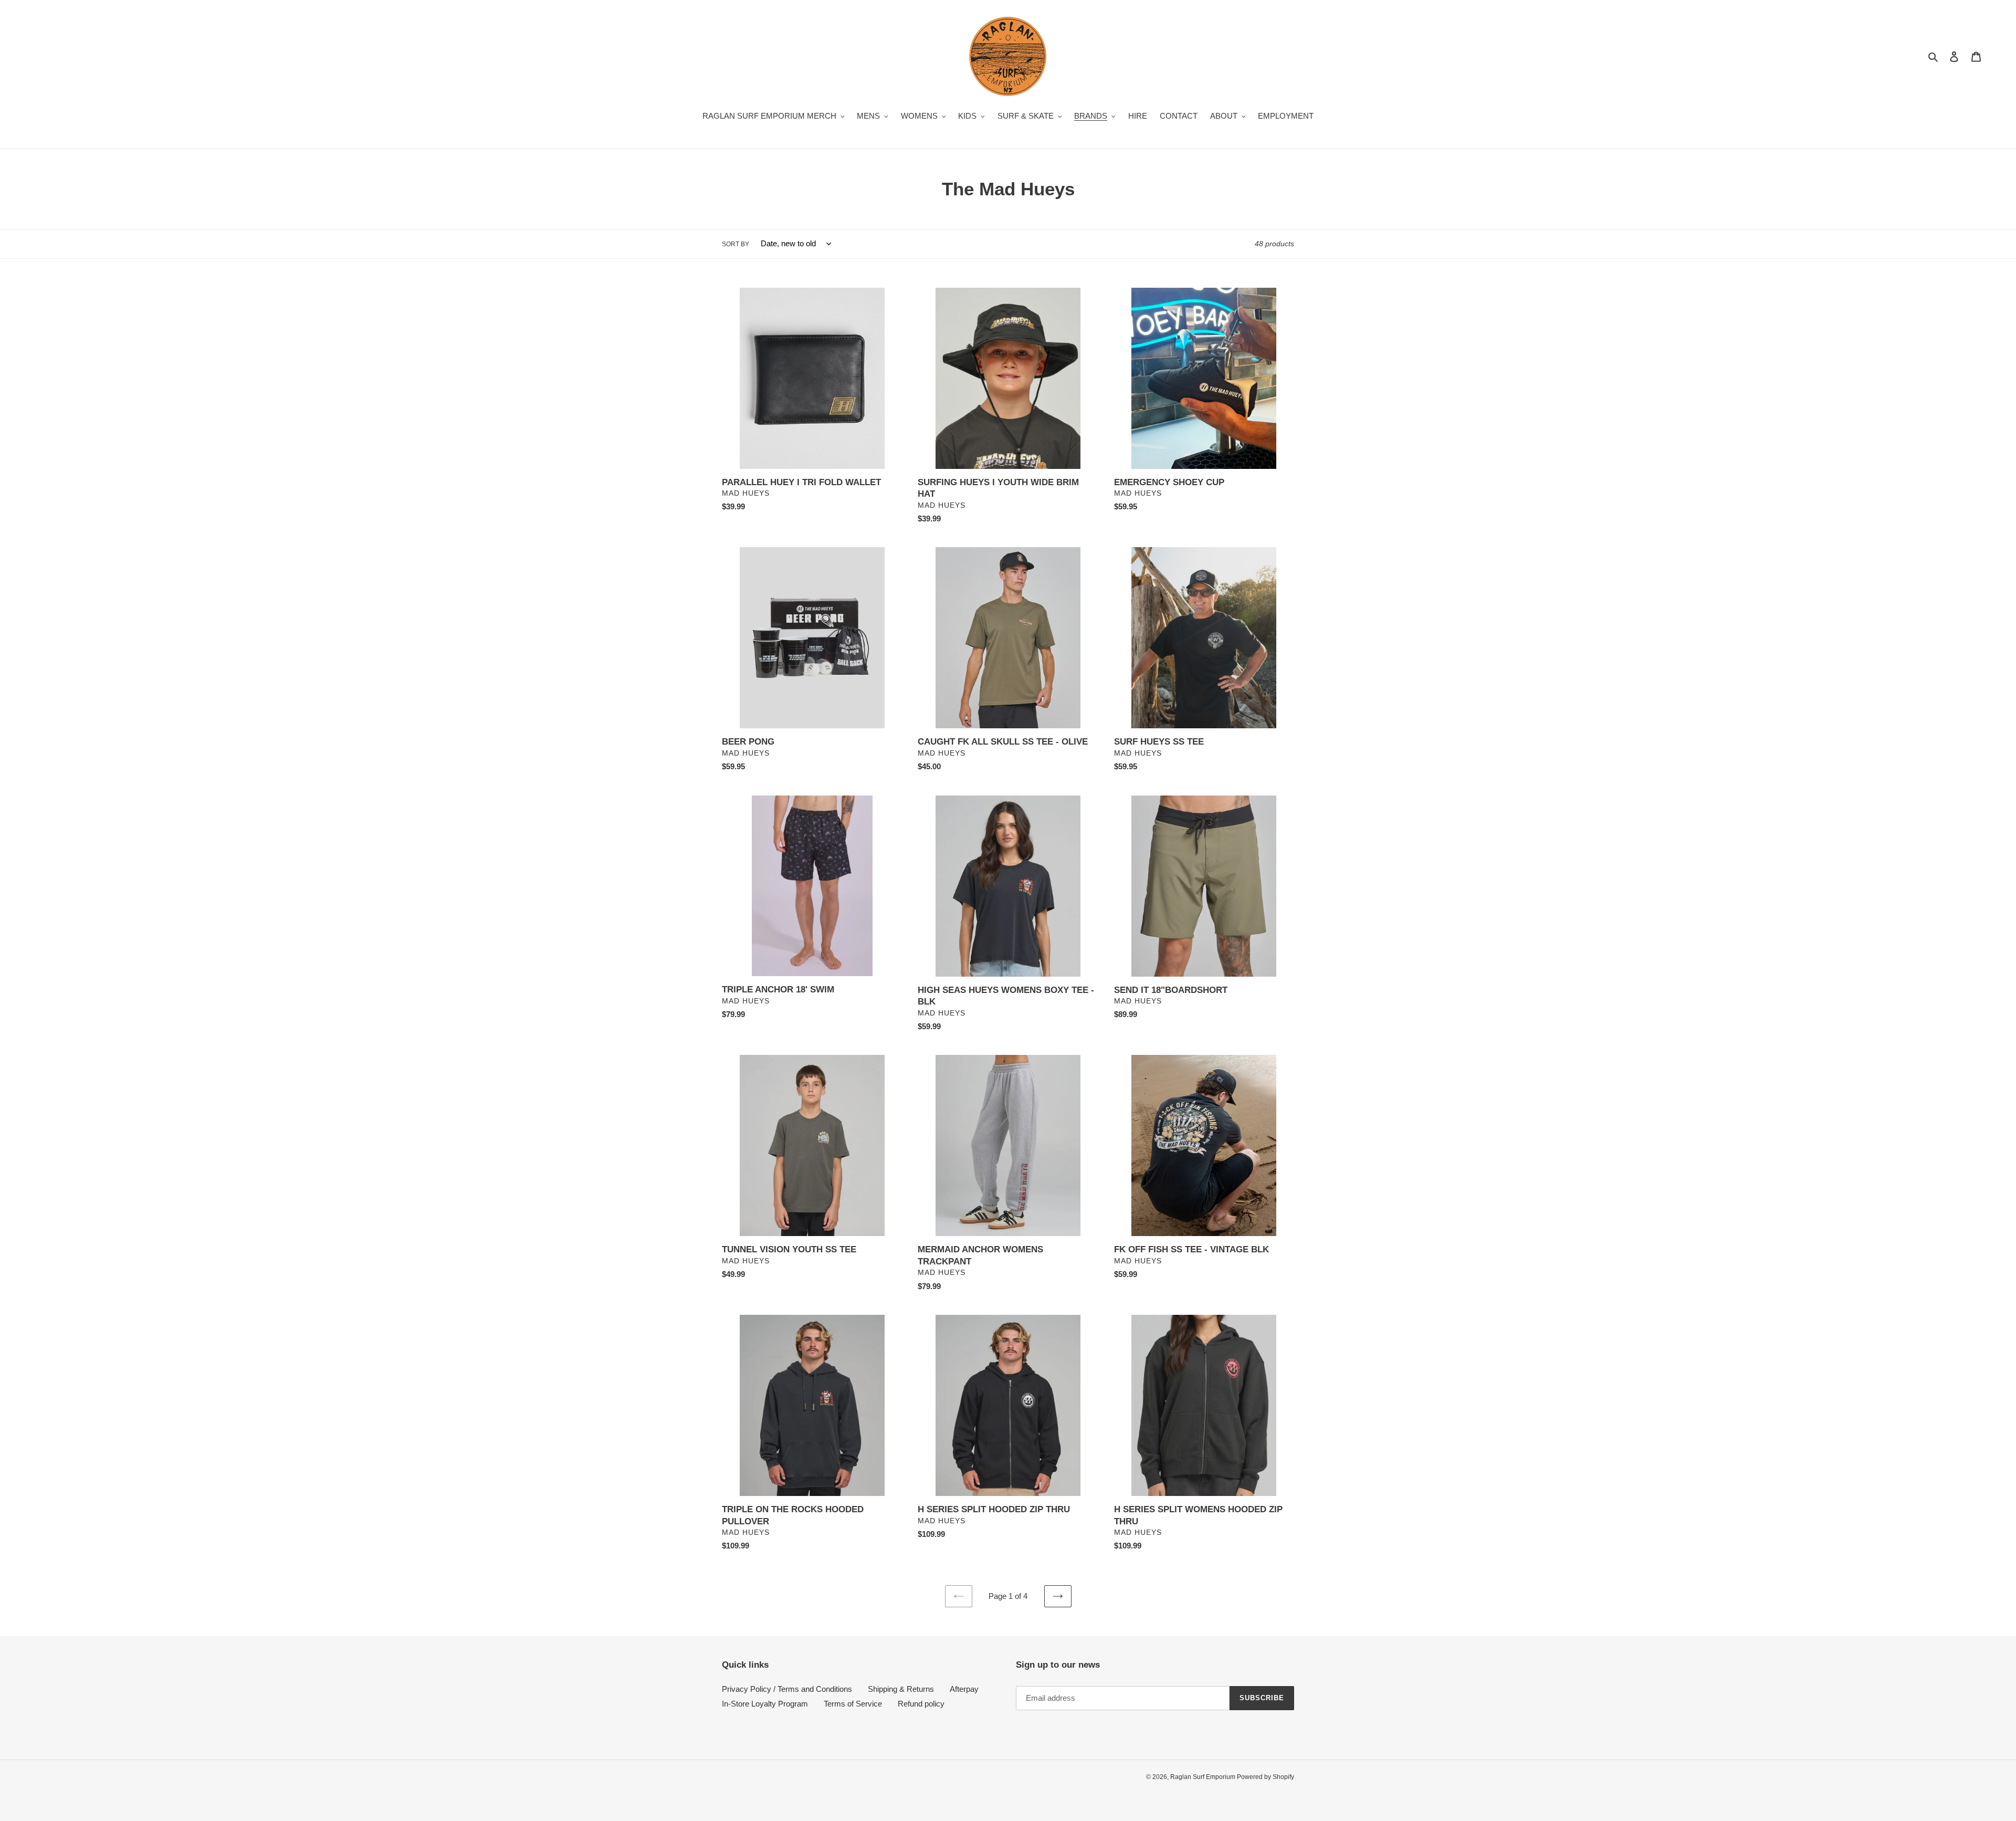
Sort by (736, 244)
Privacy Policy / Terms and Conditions (787, 1689)
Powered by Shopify (1266, 1777)
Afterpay (964, 1689)
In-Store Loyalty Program (765, 1704)
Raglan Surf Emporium (1204, 1777)
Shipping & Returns (901, 1689)
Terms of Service (853, 1704)
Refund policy (921, 1704)
